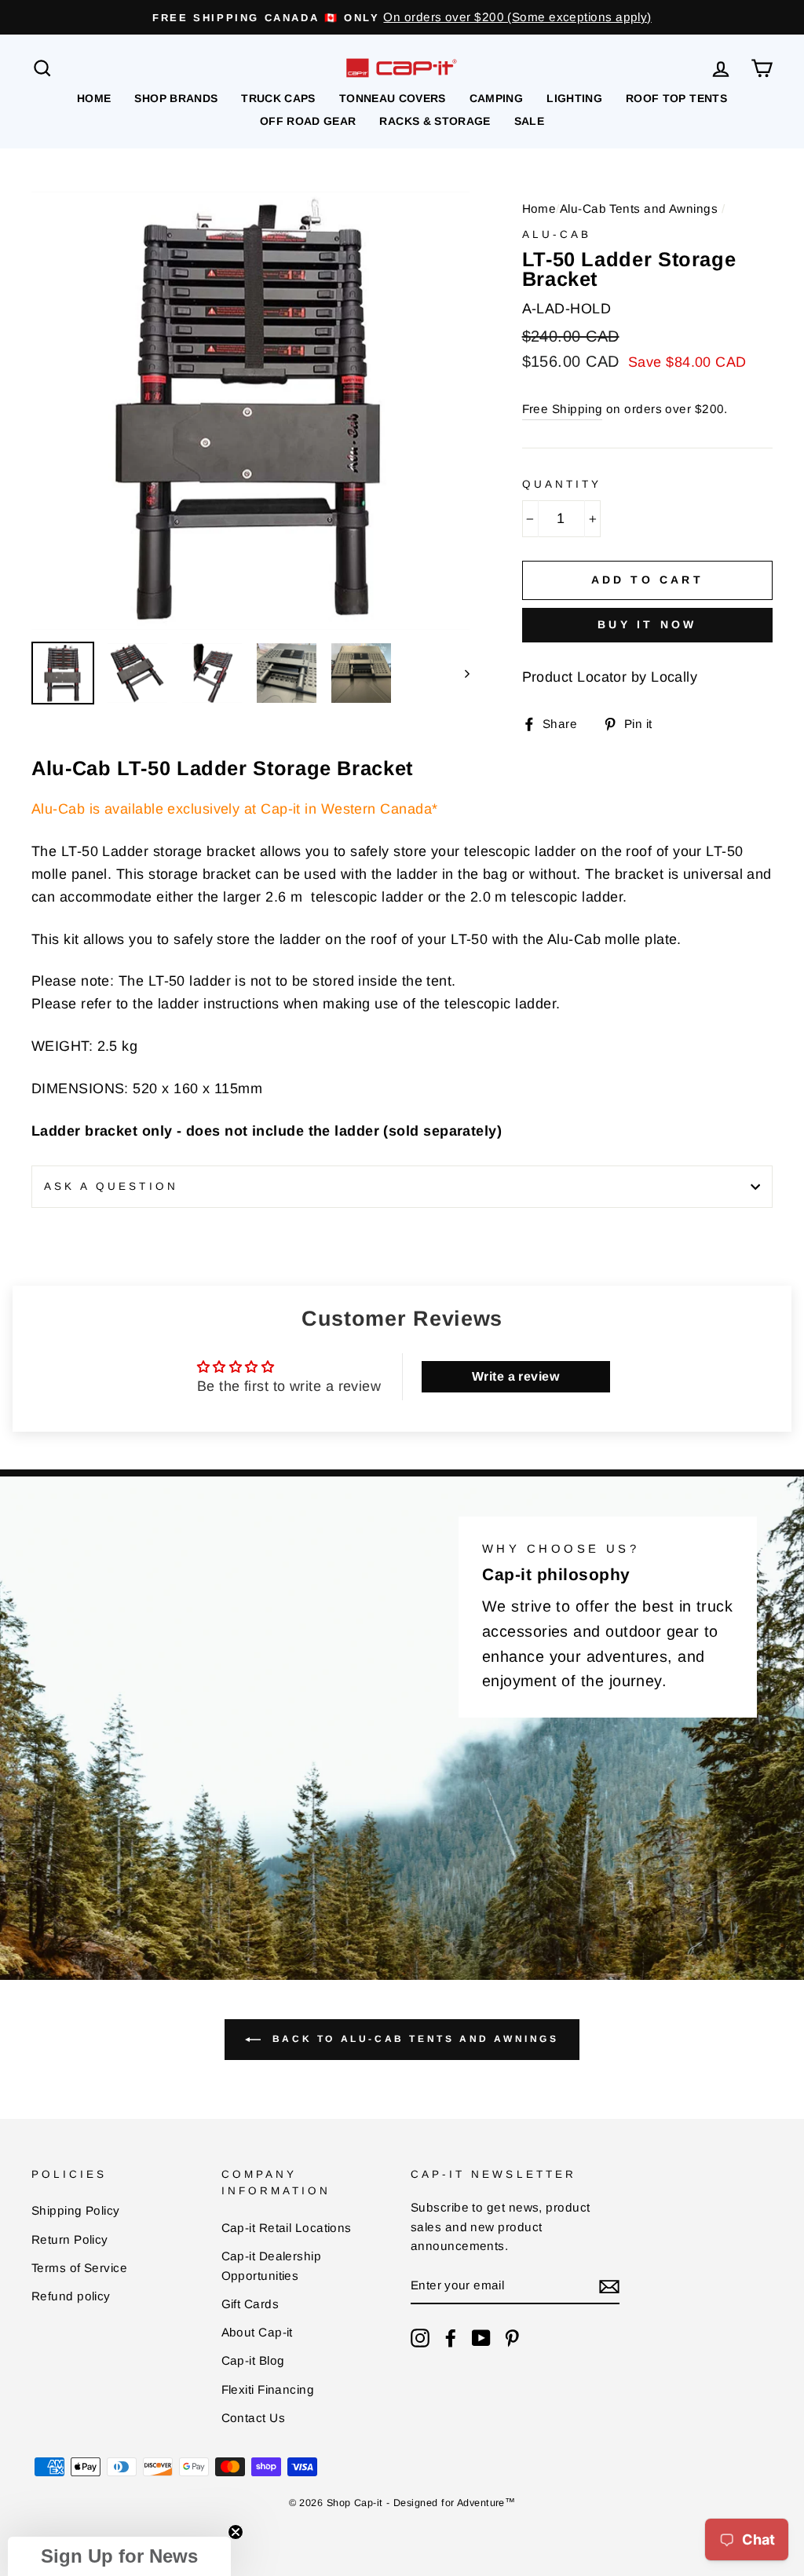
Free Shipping (563, 409)
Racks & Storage (435, 121)
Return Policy (70, 2239)
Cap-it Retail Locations (287, 2228)
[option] (402, 17)
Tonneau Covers (393, 98)
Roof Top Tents (676, 98)
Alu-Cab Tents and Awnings (639, 209)
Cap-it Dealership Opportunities (272, 2265)
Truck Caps (278, 98)
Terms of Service (79, 2268)
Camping (496, 98)
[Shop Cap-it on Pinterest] (512, 2338)
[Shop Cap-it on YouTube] (481, 2338)
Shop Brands (176, 98)
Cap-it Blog (253, 2360)
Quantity (562, 484)
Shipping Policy (76, 2210)
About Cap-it (257, 2332)
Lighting (574, 98)
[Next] (460, 673)
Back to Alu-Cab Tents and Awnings (413, 2039)
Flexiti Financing (268, 2389)
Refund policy (71, 2296)
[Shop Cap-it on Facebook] (451, 2338)
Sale (529, 121)
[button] (119, 2556)
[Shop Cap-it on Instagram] (420, 2338)
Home (94, 98)
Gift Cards (250, 2304)
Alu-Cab (557, 234)
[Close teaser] (236, 2532)
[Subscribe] (609, 2287)
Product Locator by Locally (610, 677)
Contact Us (254, 2418)
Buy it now (647, 624)
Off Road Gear (308, 121)
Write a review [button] (515, 1376)
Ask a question (111, 1186)
